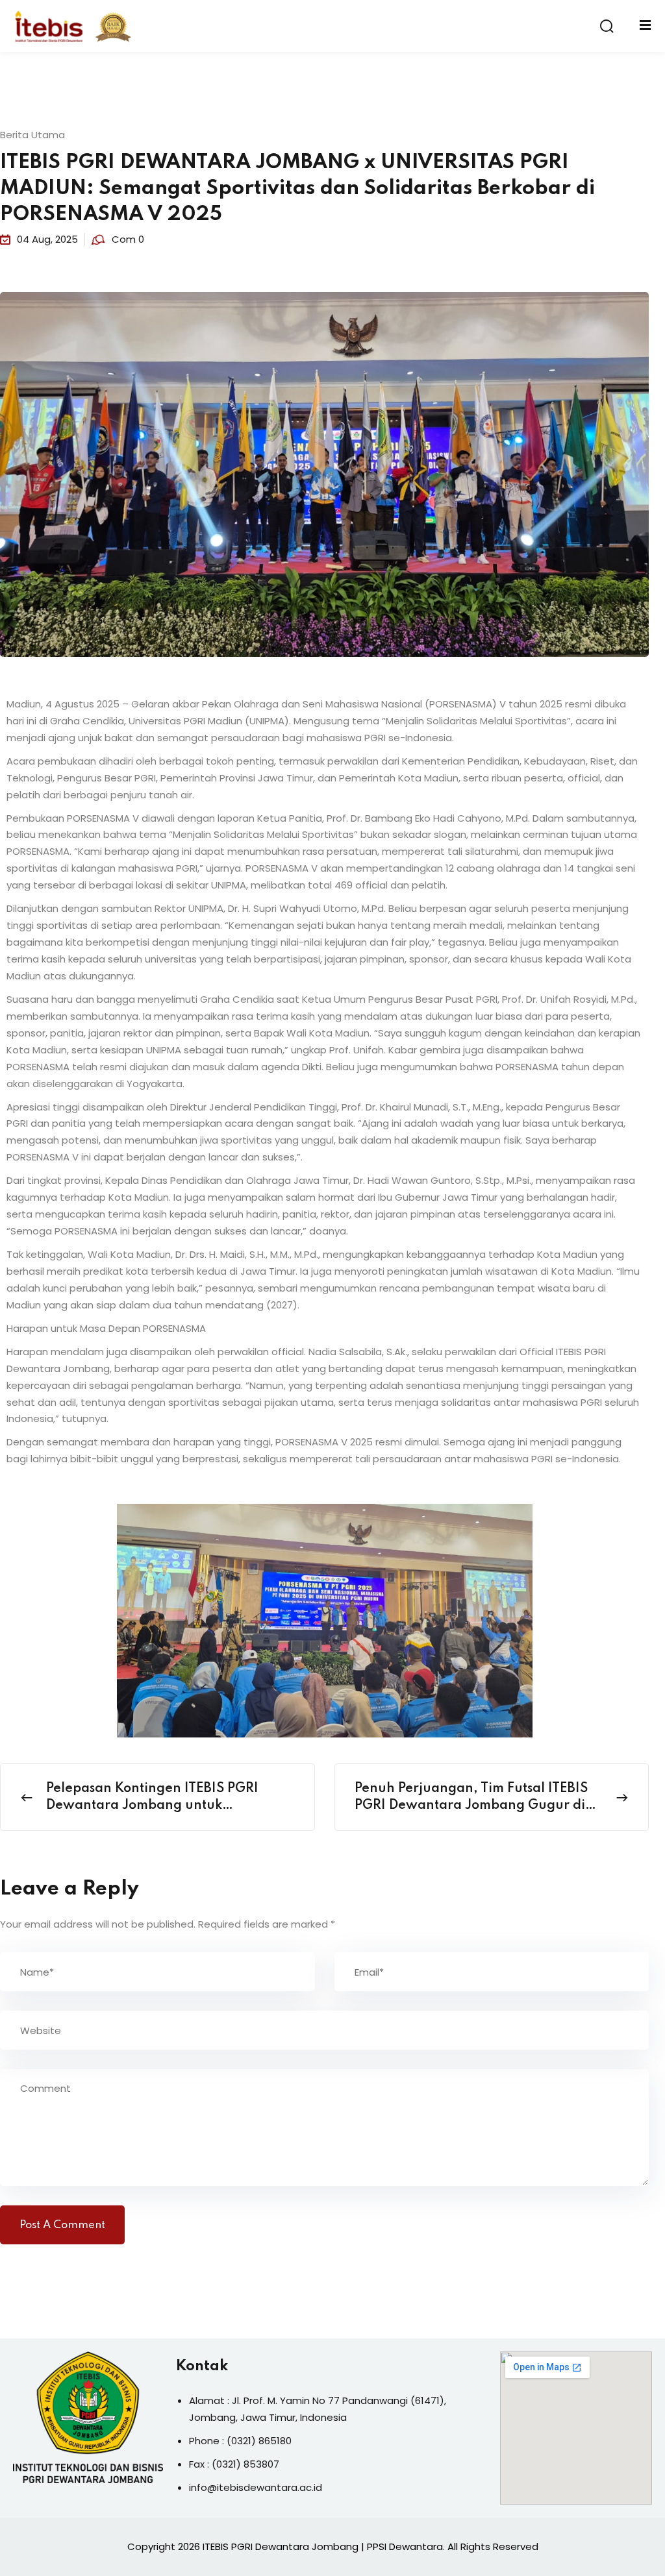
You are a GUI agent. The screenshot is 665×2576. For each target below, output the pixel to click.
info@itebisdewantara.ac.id (256, 2487)
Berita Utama (32, 135)
